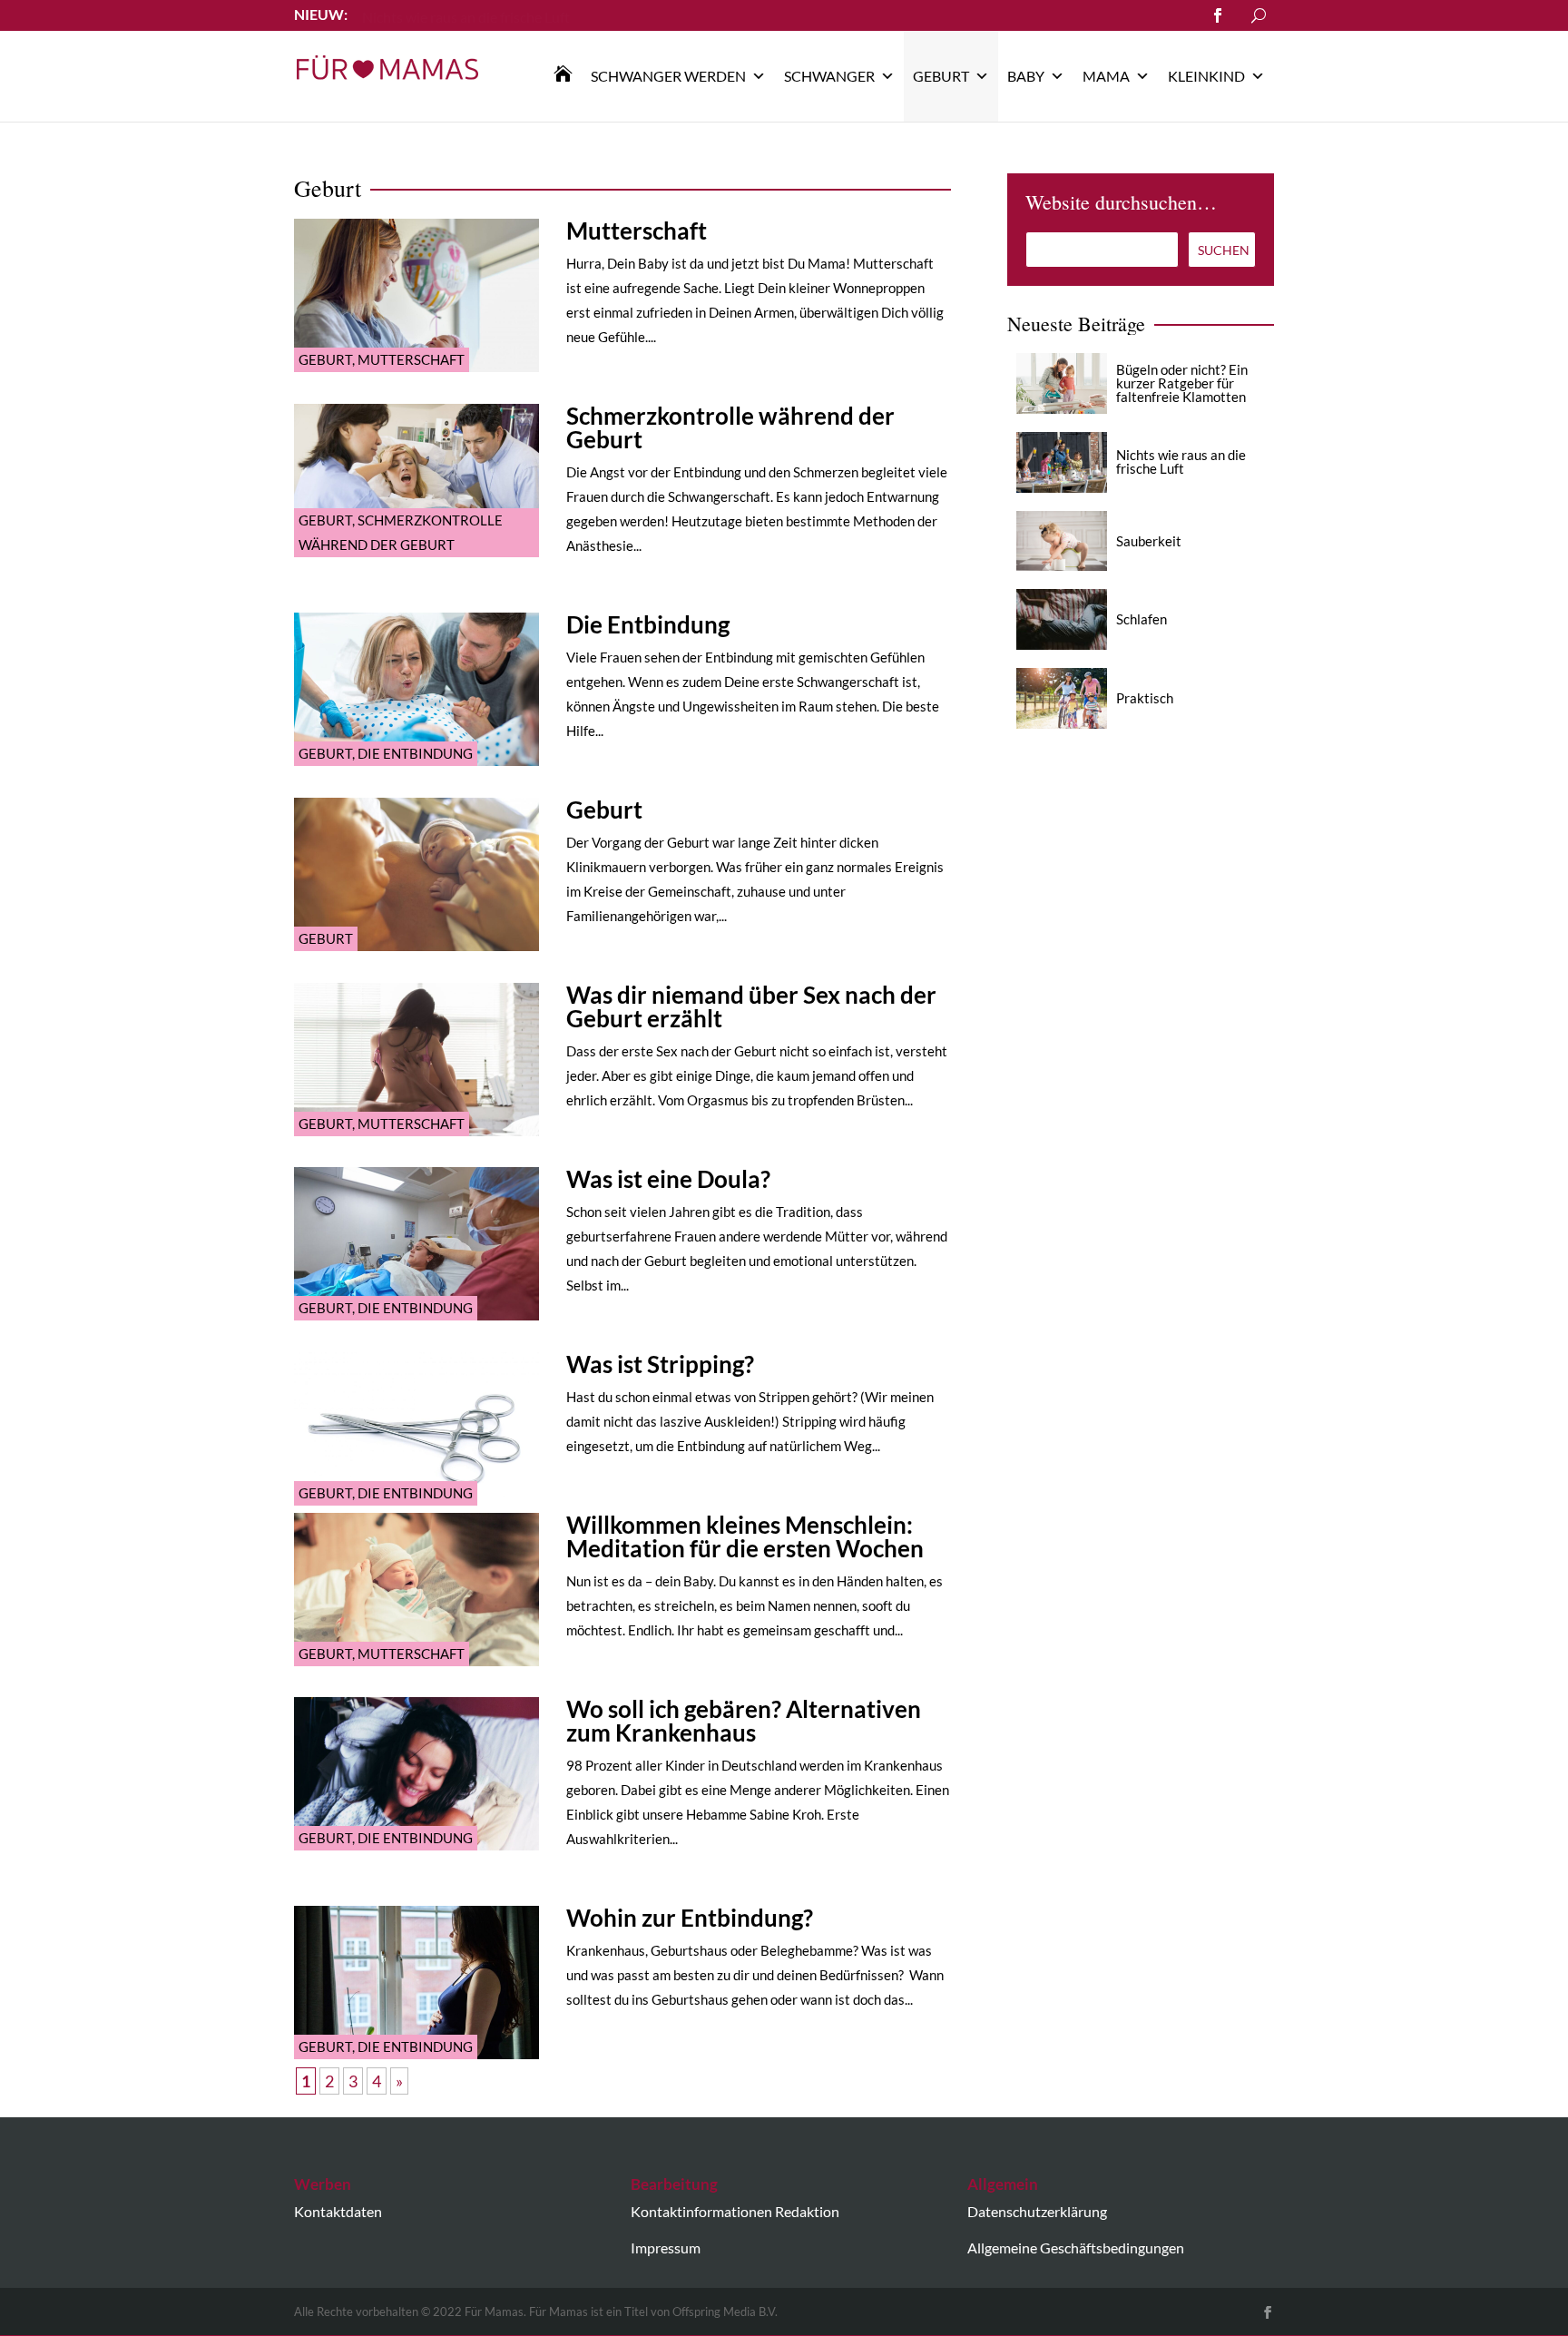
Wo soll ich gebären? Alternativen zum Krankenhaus (744, 1721)
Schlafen (1142, 619)
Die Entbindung (415, 753)
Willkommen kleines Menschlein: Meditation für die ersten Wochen (745, 1536)
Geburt (941, 76)
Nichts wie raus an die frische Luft (1181, 461)
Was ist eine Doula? (668, 1179)
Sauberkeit (1149, 541)
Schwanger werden (668, 76)
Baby (1026, 76)
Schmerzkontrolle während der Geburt (730, 427)
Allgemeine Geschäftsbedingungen (1076, 2248)
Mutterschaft (411, 359)
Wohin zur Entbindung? (690, 1918)
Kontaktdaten (338, 2211)
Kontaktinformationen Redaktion (735, 2211)
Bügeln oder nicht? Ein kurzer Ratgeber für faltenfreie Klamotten (1182, 383)
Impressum (666, 2248)
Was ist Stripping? (660, 1364)
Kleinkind (1206, 76)
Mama (1106, 76)
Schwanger (829, 76)
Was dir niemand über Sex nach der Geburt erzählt (751, 1006)
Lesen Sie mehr (408, 14)
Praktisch (1145, 698)
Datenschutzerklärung (1037, 2211)
